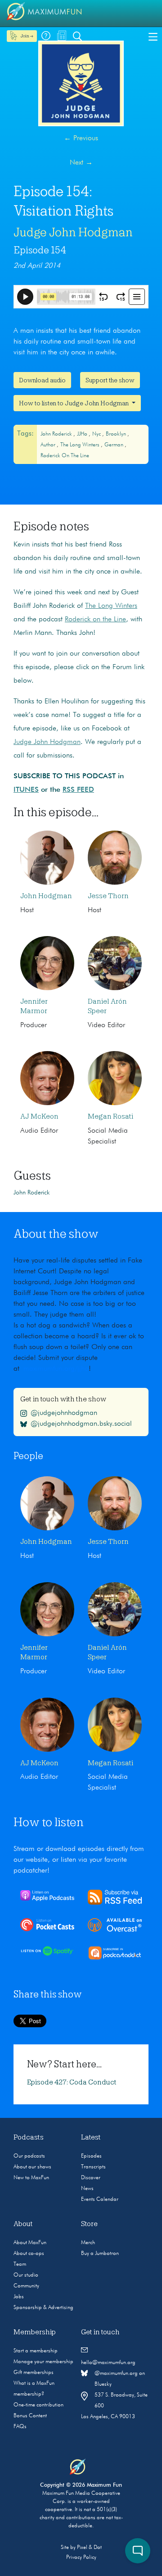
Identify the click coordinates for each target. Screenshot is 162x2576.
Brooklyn (117, 434)
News (87, 2189)
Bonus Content (30, 2416)
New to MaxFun (31, 2178)
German (115, 445)
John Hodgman (46, 896)
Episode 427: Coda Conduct (72, 2082)
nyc (97, 434)
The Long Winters (81, 445)
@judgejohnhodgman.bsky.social (81, 1424)
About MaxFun (30, 2243)
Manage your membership (43, 2362)
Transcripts (93, 2167)
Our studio (26, 2275)
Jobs (19, 2297)
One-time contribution (38, 2405)
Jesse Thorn (108, 896)
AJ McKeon (39, 1116)
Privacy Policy (81, 2558)
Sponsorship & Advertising (43, 2308)
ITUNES (26, 790)
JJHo (83, 434)
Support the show (110, 380)
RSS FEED (78, 790)
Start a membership (36, 2351)
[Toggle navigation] (153, 36)
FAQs (20, 2427)
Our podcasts (29, 2156)
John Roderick (57, 434)
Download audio (42, 380)
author (49, 445)
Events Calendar (100, 2199)
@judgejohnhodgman (64, 1413)
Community (26, 2286)
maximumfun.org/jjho (56, 1369)
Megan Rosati (110, 1116)
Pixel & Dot (89, 2548)
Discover (91, 2178)
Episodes (91, 2156)
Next (81, 163)
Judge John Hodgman (73, 232)
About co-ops (29, 2254)
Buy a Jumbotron (100, 2254)
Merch (88, 2243)
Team (20, 2264)
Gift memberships (34, 2373)
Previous (81, 138)
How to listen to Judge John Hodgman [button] (74, 403)
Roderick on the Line (65, 456)
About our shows (32, 2167)
